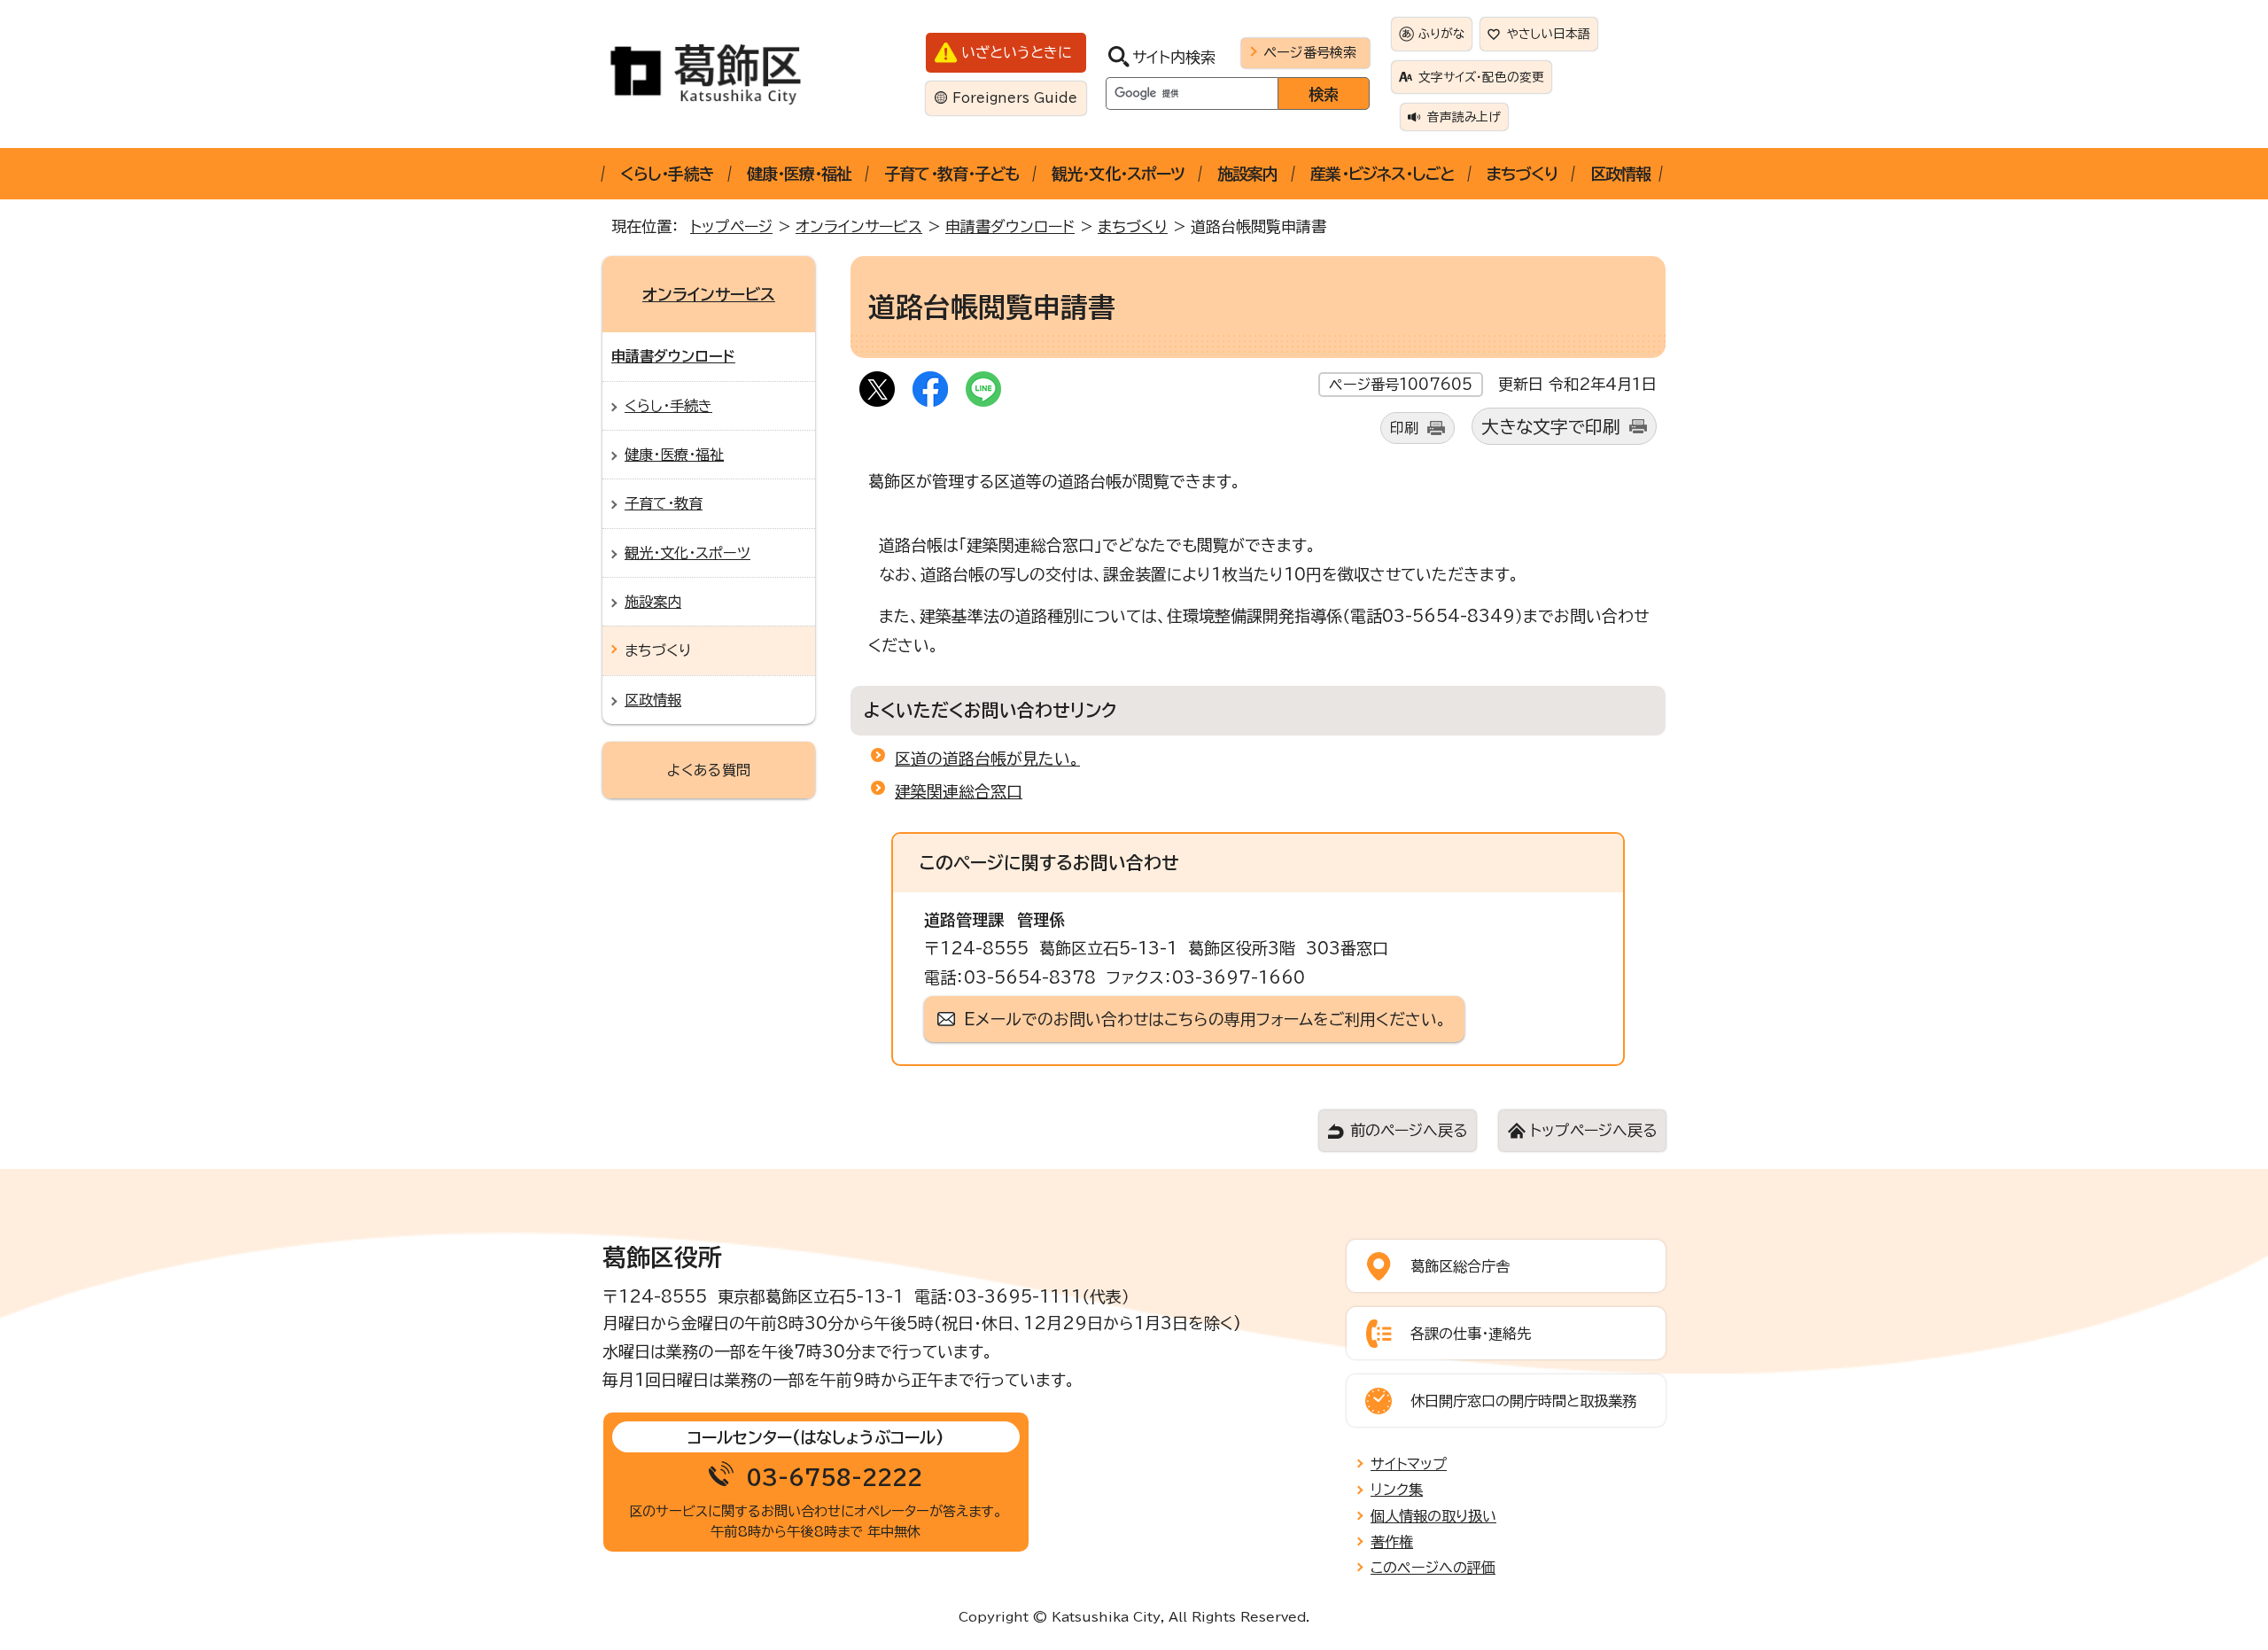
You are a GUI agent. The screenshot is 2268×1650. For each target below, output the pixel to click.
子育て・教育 (664, 503)
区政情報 (1620, 174)
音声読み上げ (1464, 117)
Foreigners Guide (1015, 98)
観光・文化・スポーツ (1118, 174)
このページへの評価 (1433, 1568)
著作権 (1392, 1542)
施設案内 (1247, 174)
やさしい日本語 (1549, 34)
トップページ (731, 226)
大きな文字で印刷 (1551, 427)
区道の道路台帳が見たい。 (987, 759)
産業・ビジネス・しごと (1382, 174)
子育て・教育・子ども (951, 174)
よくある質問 (709, 770)
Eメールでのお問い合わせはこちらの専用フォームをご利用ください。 (1205, 1019)
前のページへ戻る (1409, 1130)
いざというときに (1017, 52)
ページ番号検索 (1310, 52)
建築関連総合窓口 (959, 791)
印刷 (1404, 428)
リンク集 (1397, 1490)
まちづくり (1522, 174)
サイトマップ (1409, 1464)
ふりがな (1441, 34)
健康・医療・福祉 (800, 174)
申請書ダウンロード (1010, 226)
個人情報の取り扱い (1433, 1516)
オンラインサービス (859, 226)
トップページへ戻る (1593, 1130)
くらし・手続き (667, 174)
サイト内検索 (1174, 57)
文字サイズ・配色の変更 (1481, 77)
